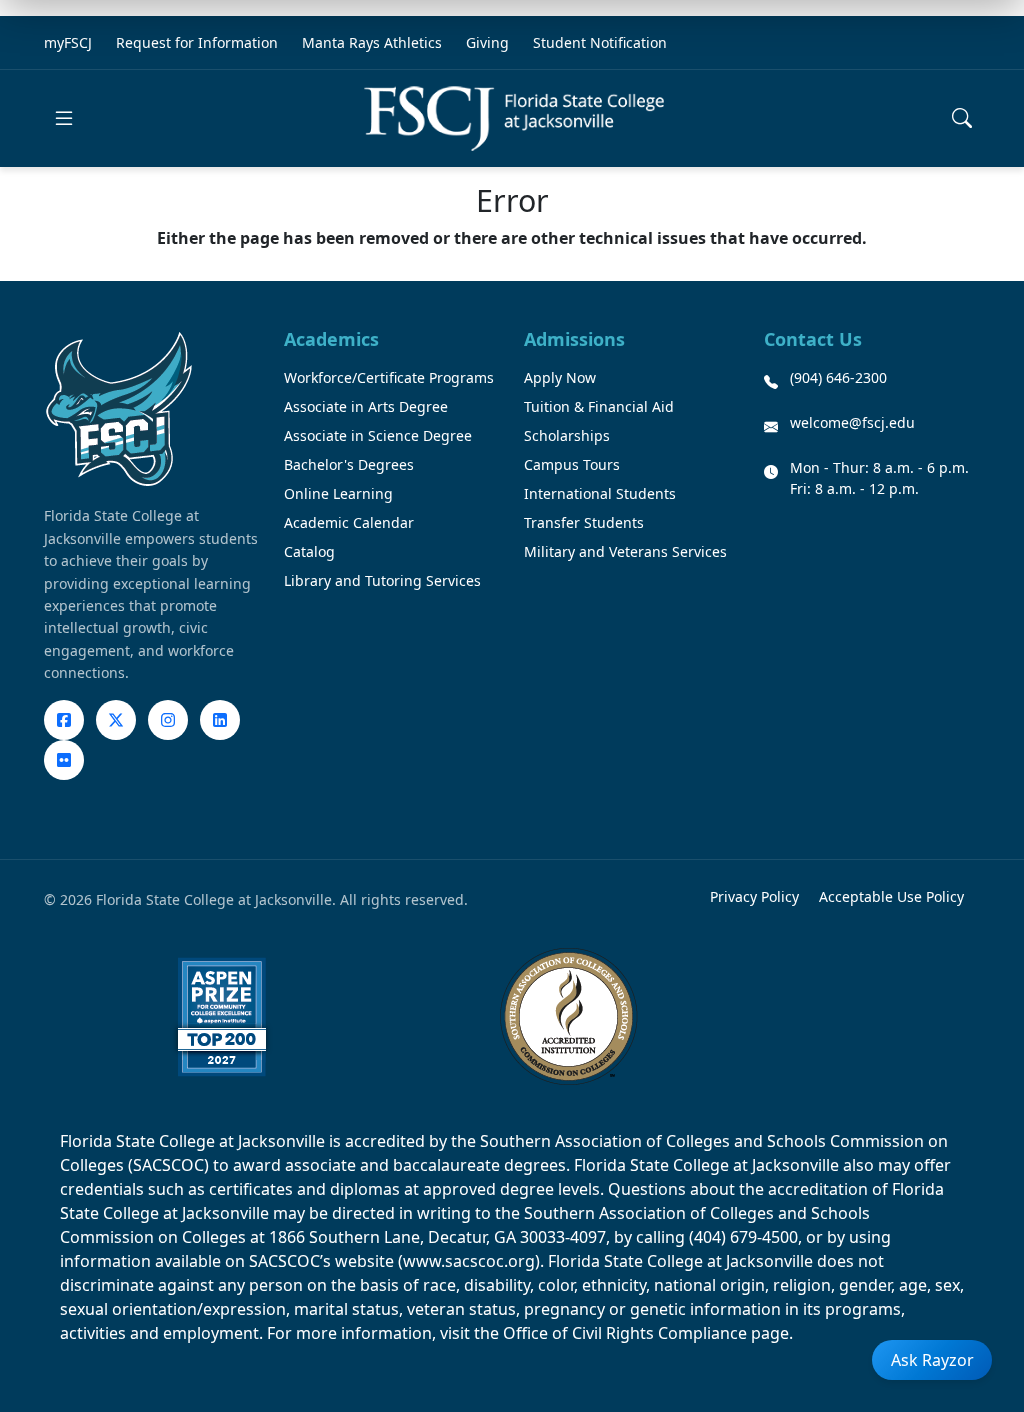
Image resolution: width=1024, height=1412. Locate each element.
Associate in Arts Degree (366, 406)
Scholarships (567, 435)
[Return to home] (514, 118)
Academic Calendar (349, 522)
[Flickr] (64, 760)
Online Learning (338, 493)
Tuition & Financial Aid (599, 406)
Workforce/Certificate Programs (389, 377)
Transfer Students (584, 522)
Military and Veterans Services (625, 551)
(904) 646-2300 (838, 377)
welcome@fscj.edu (852, 422)
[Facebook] (64, 720)
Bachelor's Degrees (349, 464)
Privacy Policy (754, 896)
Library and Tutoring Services (382, 580)
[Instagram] (168, 720)
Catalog (309, 551)
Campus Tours (572, 464)
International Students (600, 493)
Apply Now (560, 377)
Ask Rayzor (932, 1360)
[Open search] (962, 118)
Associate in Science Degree (378, 435)
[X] (116, 720)
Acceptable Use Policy (891, 896)
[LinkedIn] (220, 720)
